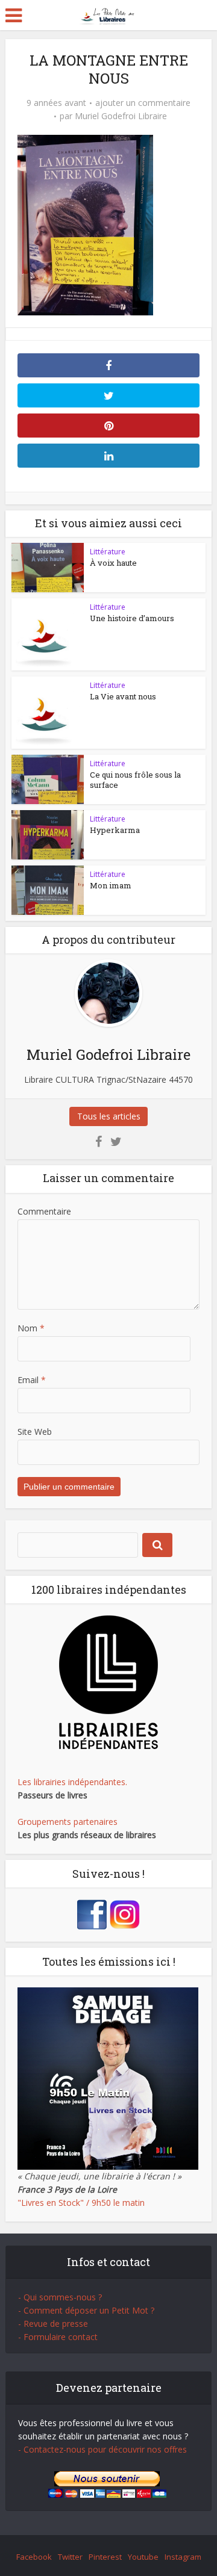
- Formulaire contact (58, 2337)
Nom (31, 1328)
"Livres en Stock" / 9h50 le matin (81, 2203)
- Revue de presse (53, 2324)
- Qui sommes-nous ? (60, 2297)
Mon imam (111, 885)
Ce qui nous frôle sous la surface (135, 780)
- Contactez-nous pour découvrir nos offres (102, 2449)
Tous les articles (109, 1116)
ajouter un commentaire (143, 103)
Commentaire (44, 1211)
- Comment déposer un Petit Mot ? (86, 2310)
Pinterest (105, 2557)
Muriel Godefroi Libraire (121, 116)
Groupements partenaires (68, 1822)
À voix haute (113, 563)
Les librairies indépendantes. (72, 1782)
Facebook (34, 2557)
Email (32, 1380)
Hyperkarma (115, 830)
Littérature (108, 552)
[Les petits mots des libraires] (109, 14)
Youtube (143, 2557)
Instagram (183, 2557)
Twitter (70, 2557)
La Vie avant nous (123, 696)
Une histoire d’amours (132, 618)
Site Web (35, 1432)
